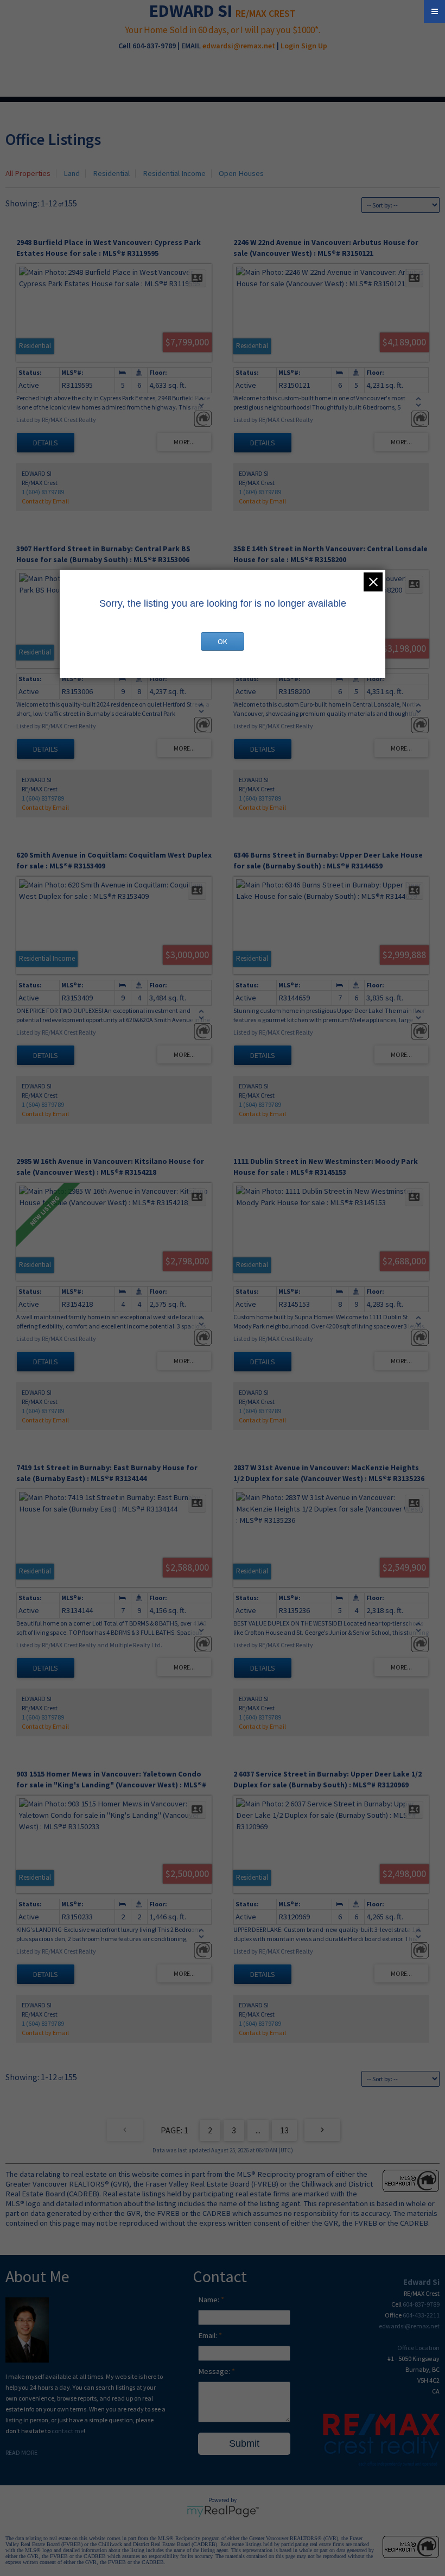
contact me (68, 2431)
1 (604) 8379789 (43, 492)
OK (223, 641)
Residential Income (174, 173)
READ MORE (21, 2452)
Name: (209, 2300)
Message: (215, 2371)
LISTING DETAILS (46, 443)
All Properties (28, 173)
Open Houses (241, 173)
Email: (208, 2335)
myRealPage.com (223, 2511)
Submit (244, 2443)
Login (290, 46)
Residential (111, 173)
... (258, 2130)
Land (72, 173)
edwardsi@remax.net (239, 46)
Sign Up (314, 46)
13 (284, 2130)
